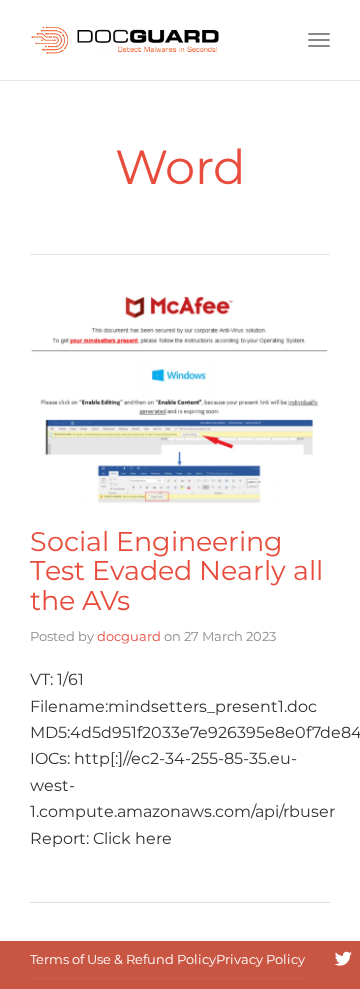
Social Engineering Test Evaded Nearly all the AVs (176, 571)
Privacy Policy (260, 959)
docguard (129, 636)
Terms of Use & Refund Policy (123, 959)
